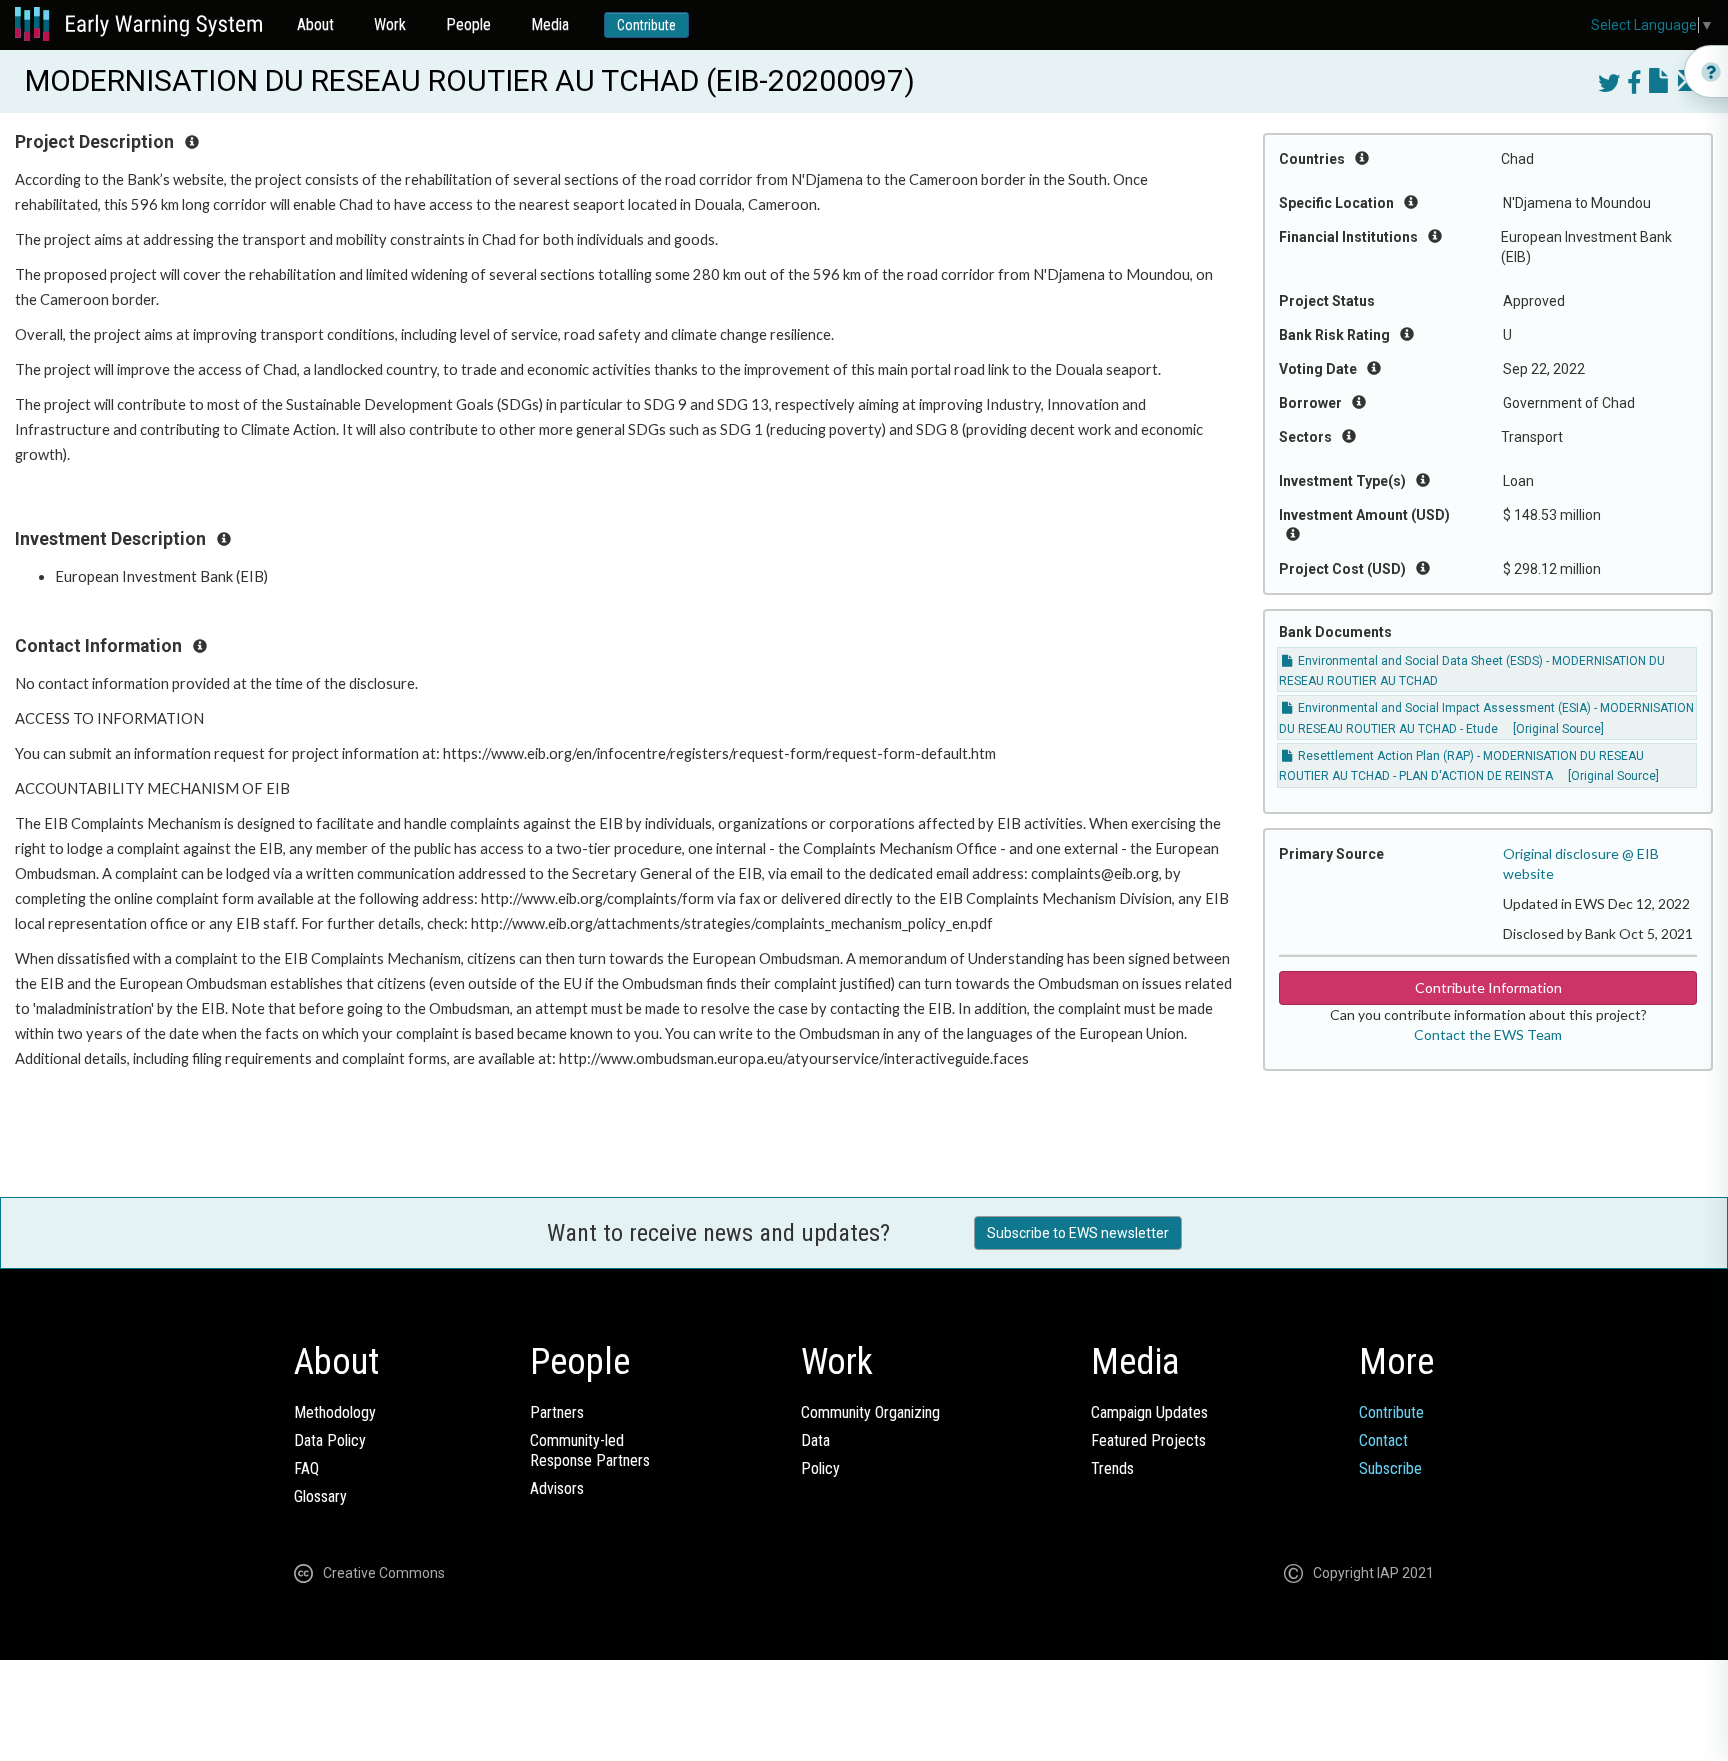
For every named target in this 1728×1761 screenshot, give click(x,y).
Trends (1112, 1468)
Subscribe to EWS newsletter (1078, 1233)
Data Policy (330, 1440)
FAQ (306, 1468)
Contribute (646, 25)
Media (550, 24)
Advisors (557, 1488)
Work (390, 24)
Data (815, 1440)
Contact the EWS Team (1488, 1034)
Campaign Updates (1149, 1412)
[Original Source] (1558, 729)
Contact (1383, 1440)
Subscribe (1390, 1468)
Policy (820, 1468)
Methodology (335, 1412)
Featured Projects (1148, 1440)
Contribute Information (1488, 987)
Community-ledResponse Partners (590, 1450)
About (315, 24)
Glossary (320, 1496)
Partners (557, 1412)
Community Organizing (870, 1412)
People (468, 24)
